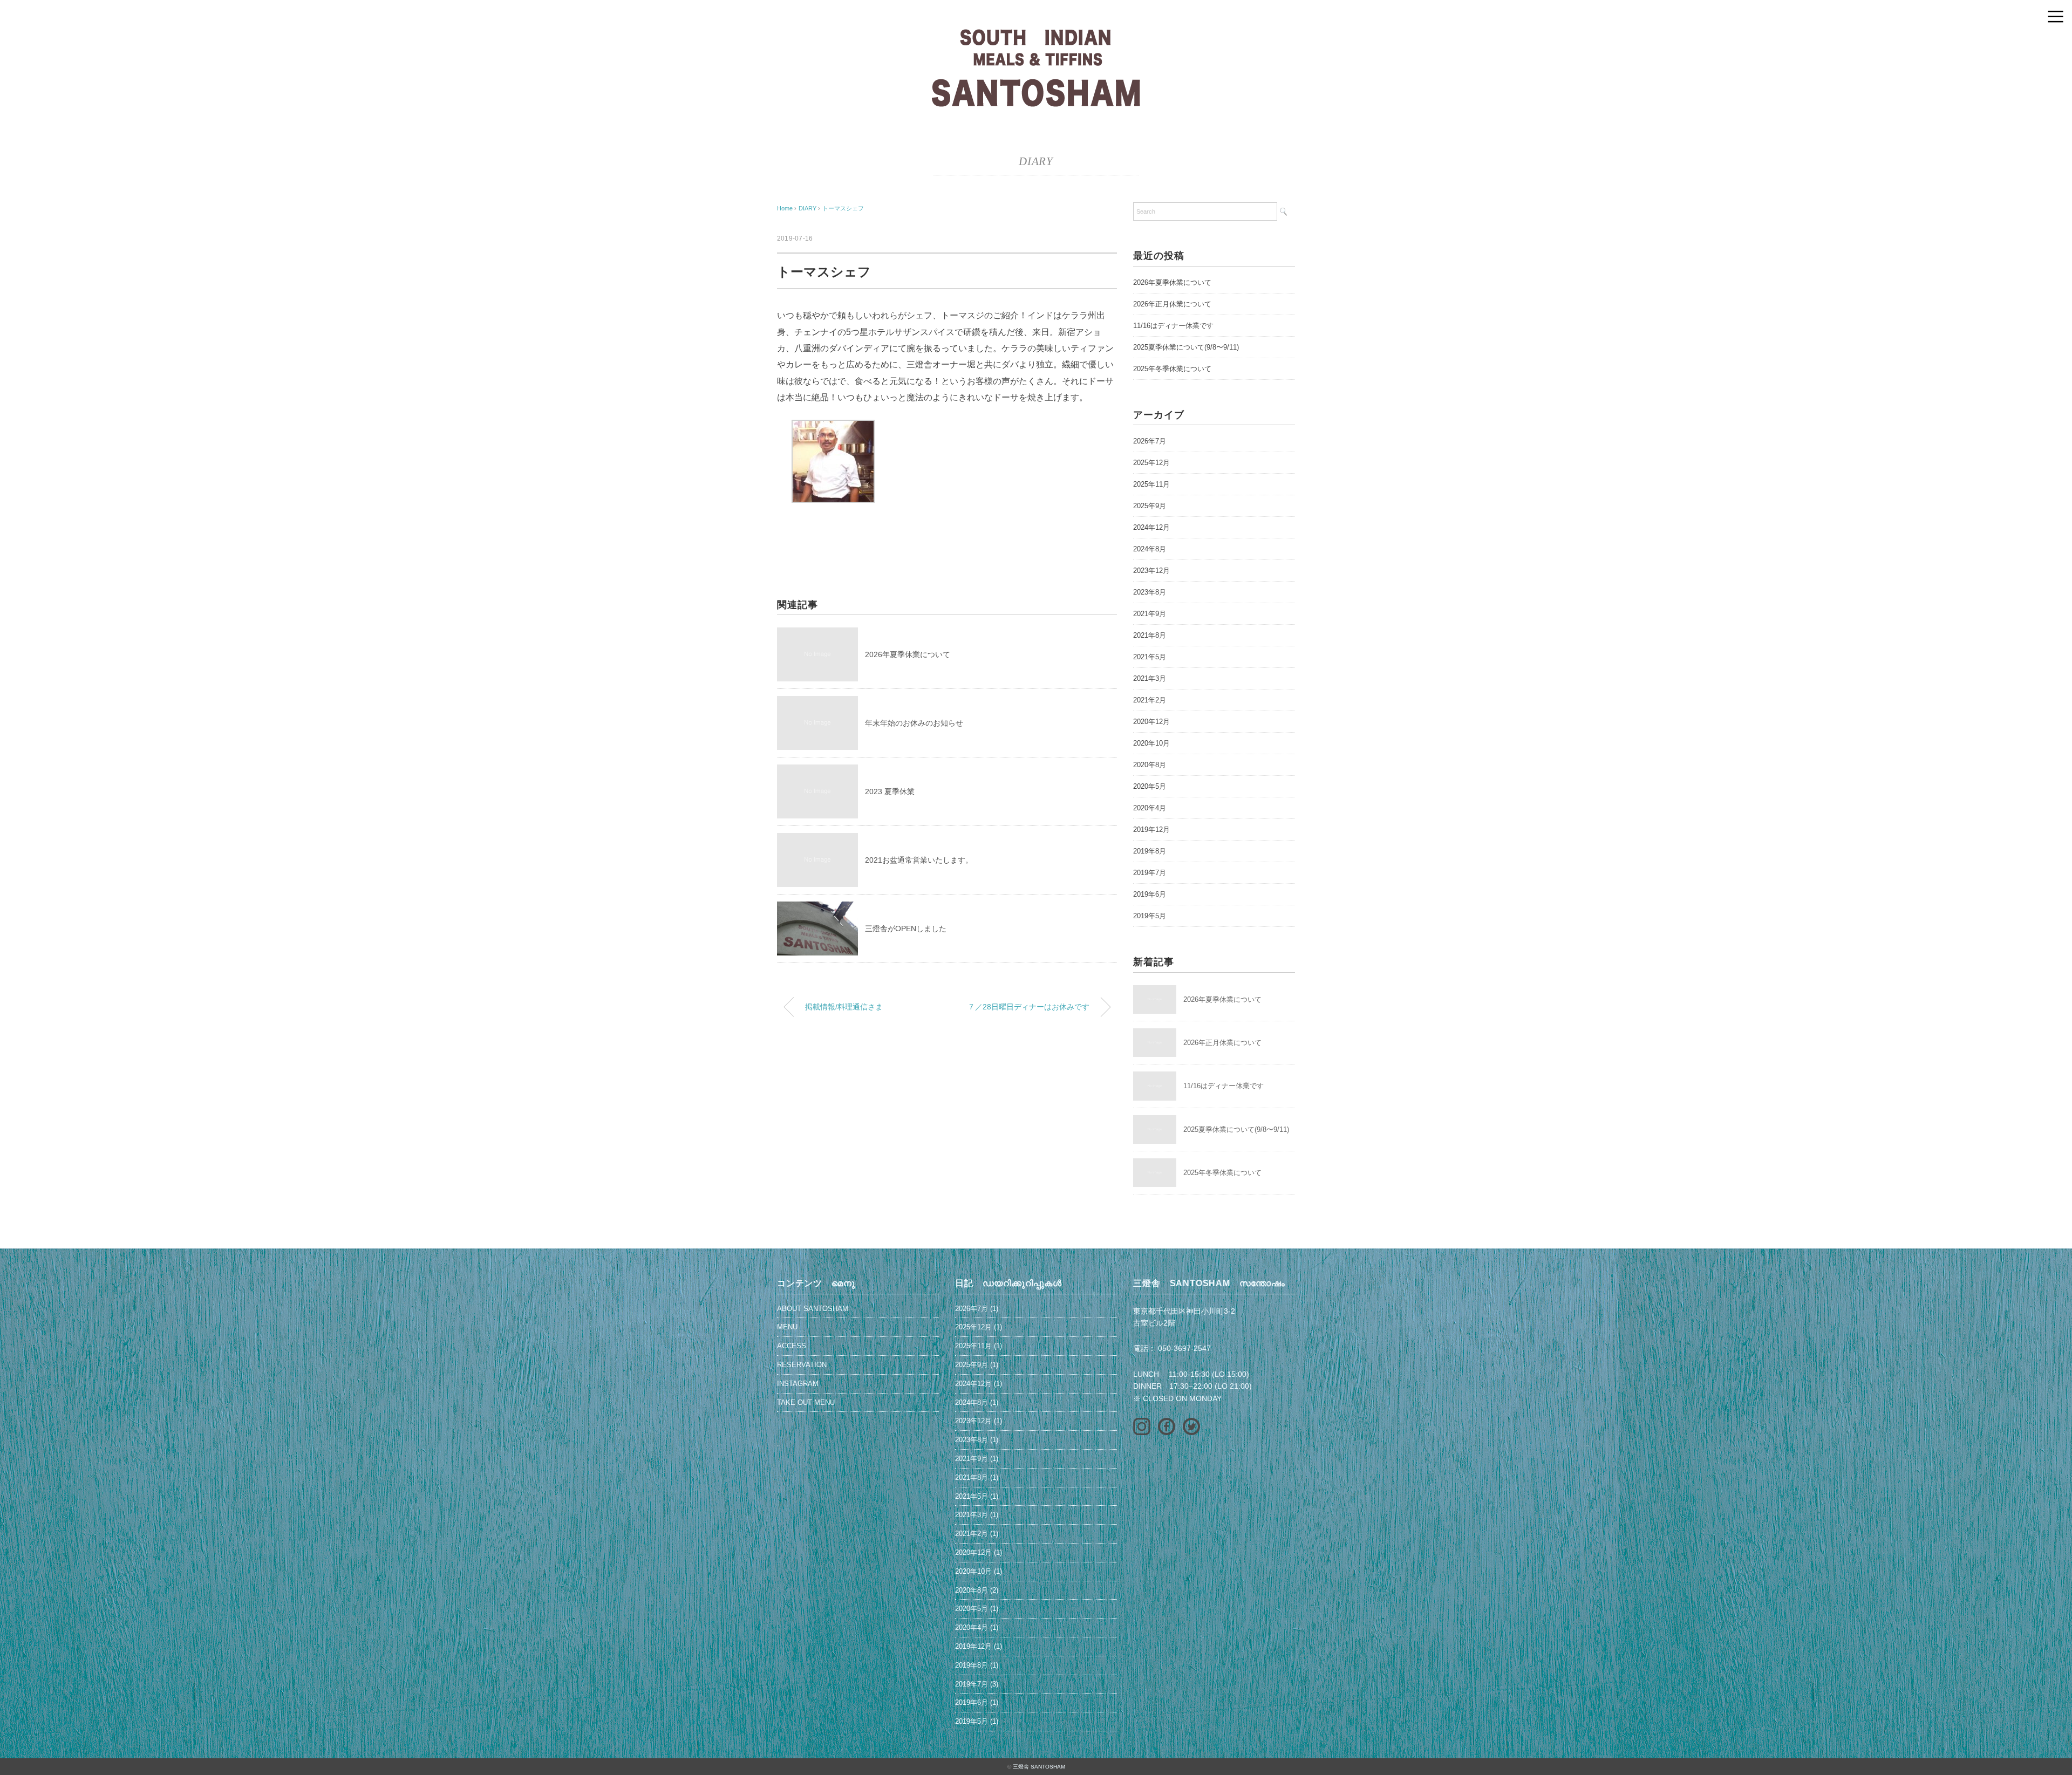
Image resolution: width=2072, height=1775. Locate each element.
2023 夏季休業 (890, 791)
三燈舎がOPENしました (906, 929)
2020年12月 (1151, 722)
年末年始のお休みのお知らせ (914, 723)
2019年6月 (1150, 894)
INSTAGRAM (798, 1384)
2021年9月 (1150, 614)
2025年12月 (1151, 463)
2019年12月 (1151, 830)
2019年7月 (1150, 873)
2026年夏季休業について (908, 654)
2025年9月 (1150, 506)
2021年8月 (1150, 635)
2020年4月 (1150, 808)
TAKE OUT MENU (806, 1402)
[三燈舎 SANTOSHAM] (1036, 35)
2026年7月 (1150, 441)
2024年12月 (1151, 527)
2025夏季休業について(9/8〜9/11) (1186, 347)
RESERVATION (802, 1365)
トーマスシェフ (843, 208)
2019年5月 (1150, 916)
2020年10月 (1151, 743)
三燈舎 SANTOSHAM (1039, 1767)
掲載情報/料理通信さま (844, 1007)
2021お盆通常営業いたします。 (919, 860)
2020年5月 (1150, 786)
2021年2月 (1150, 700)
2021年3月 (1150, 678)
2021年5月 (1150, 657)
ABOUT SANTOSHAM (813, 1309)
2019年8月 (1150, 851)
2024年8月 (1150, 549)
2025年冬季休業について (1172, 369)
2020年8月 (1150, 765)
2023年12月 (1151, 571)
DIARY (1036, 161)
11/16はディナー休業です (1173, 326)
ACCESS (792, 1346)
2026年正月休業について (1172, 304)
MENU (787, 1327)
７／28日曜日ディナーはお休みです (1028, 1007)
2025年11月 (1151, 484)
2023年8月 (1150, 592)
